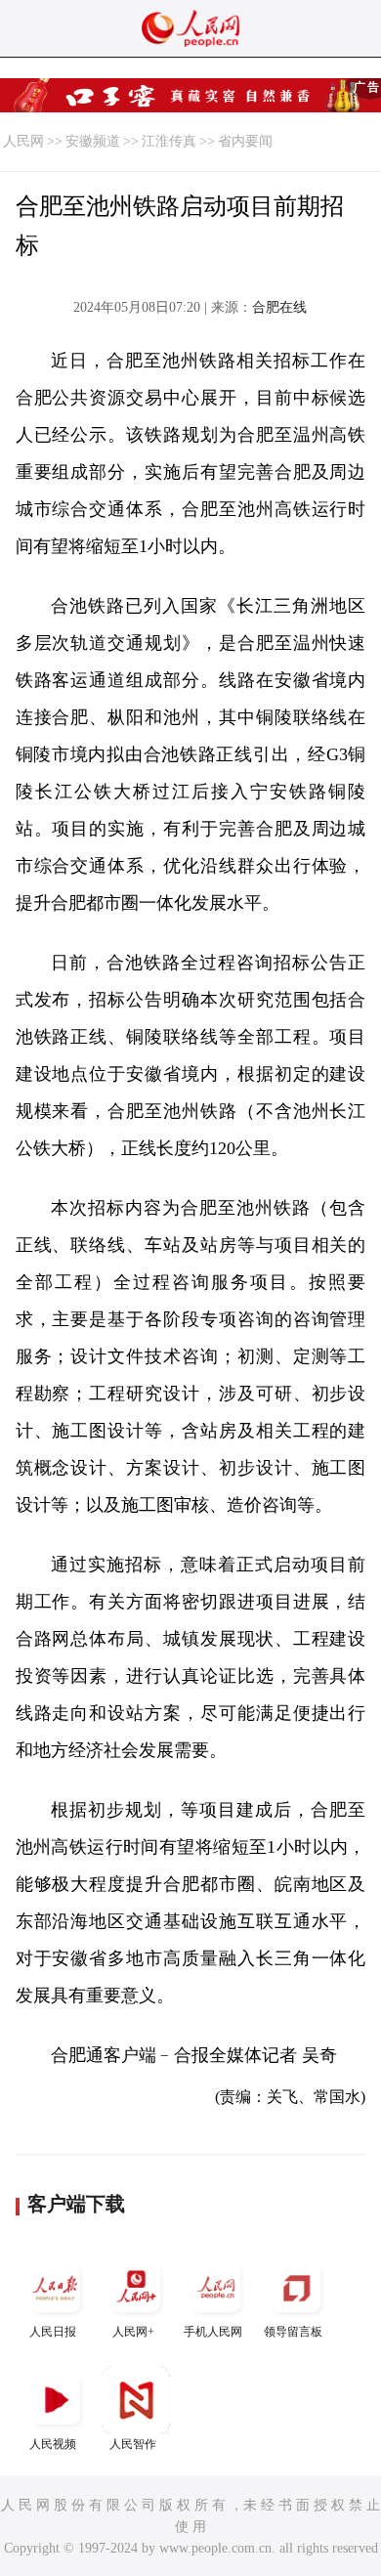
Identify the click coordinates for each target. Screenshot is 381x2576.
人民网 (23, 141)
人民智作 (133, 2444)
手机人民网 (213, 2332)
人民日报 (53, 2332)
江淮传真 (169, 141)
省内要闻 (245, 141)
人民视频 (53, 2444)
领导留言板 (293, 2332)
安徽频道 (93, 141)
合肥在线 (279, 307)
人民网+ (133, 2332)
